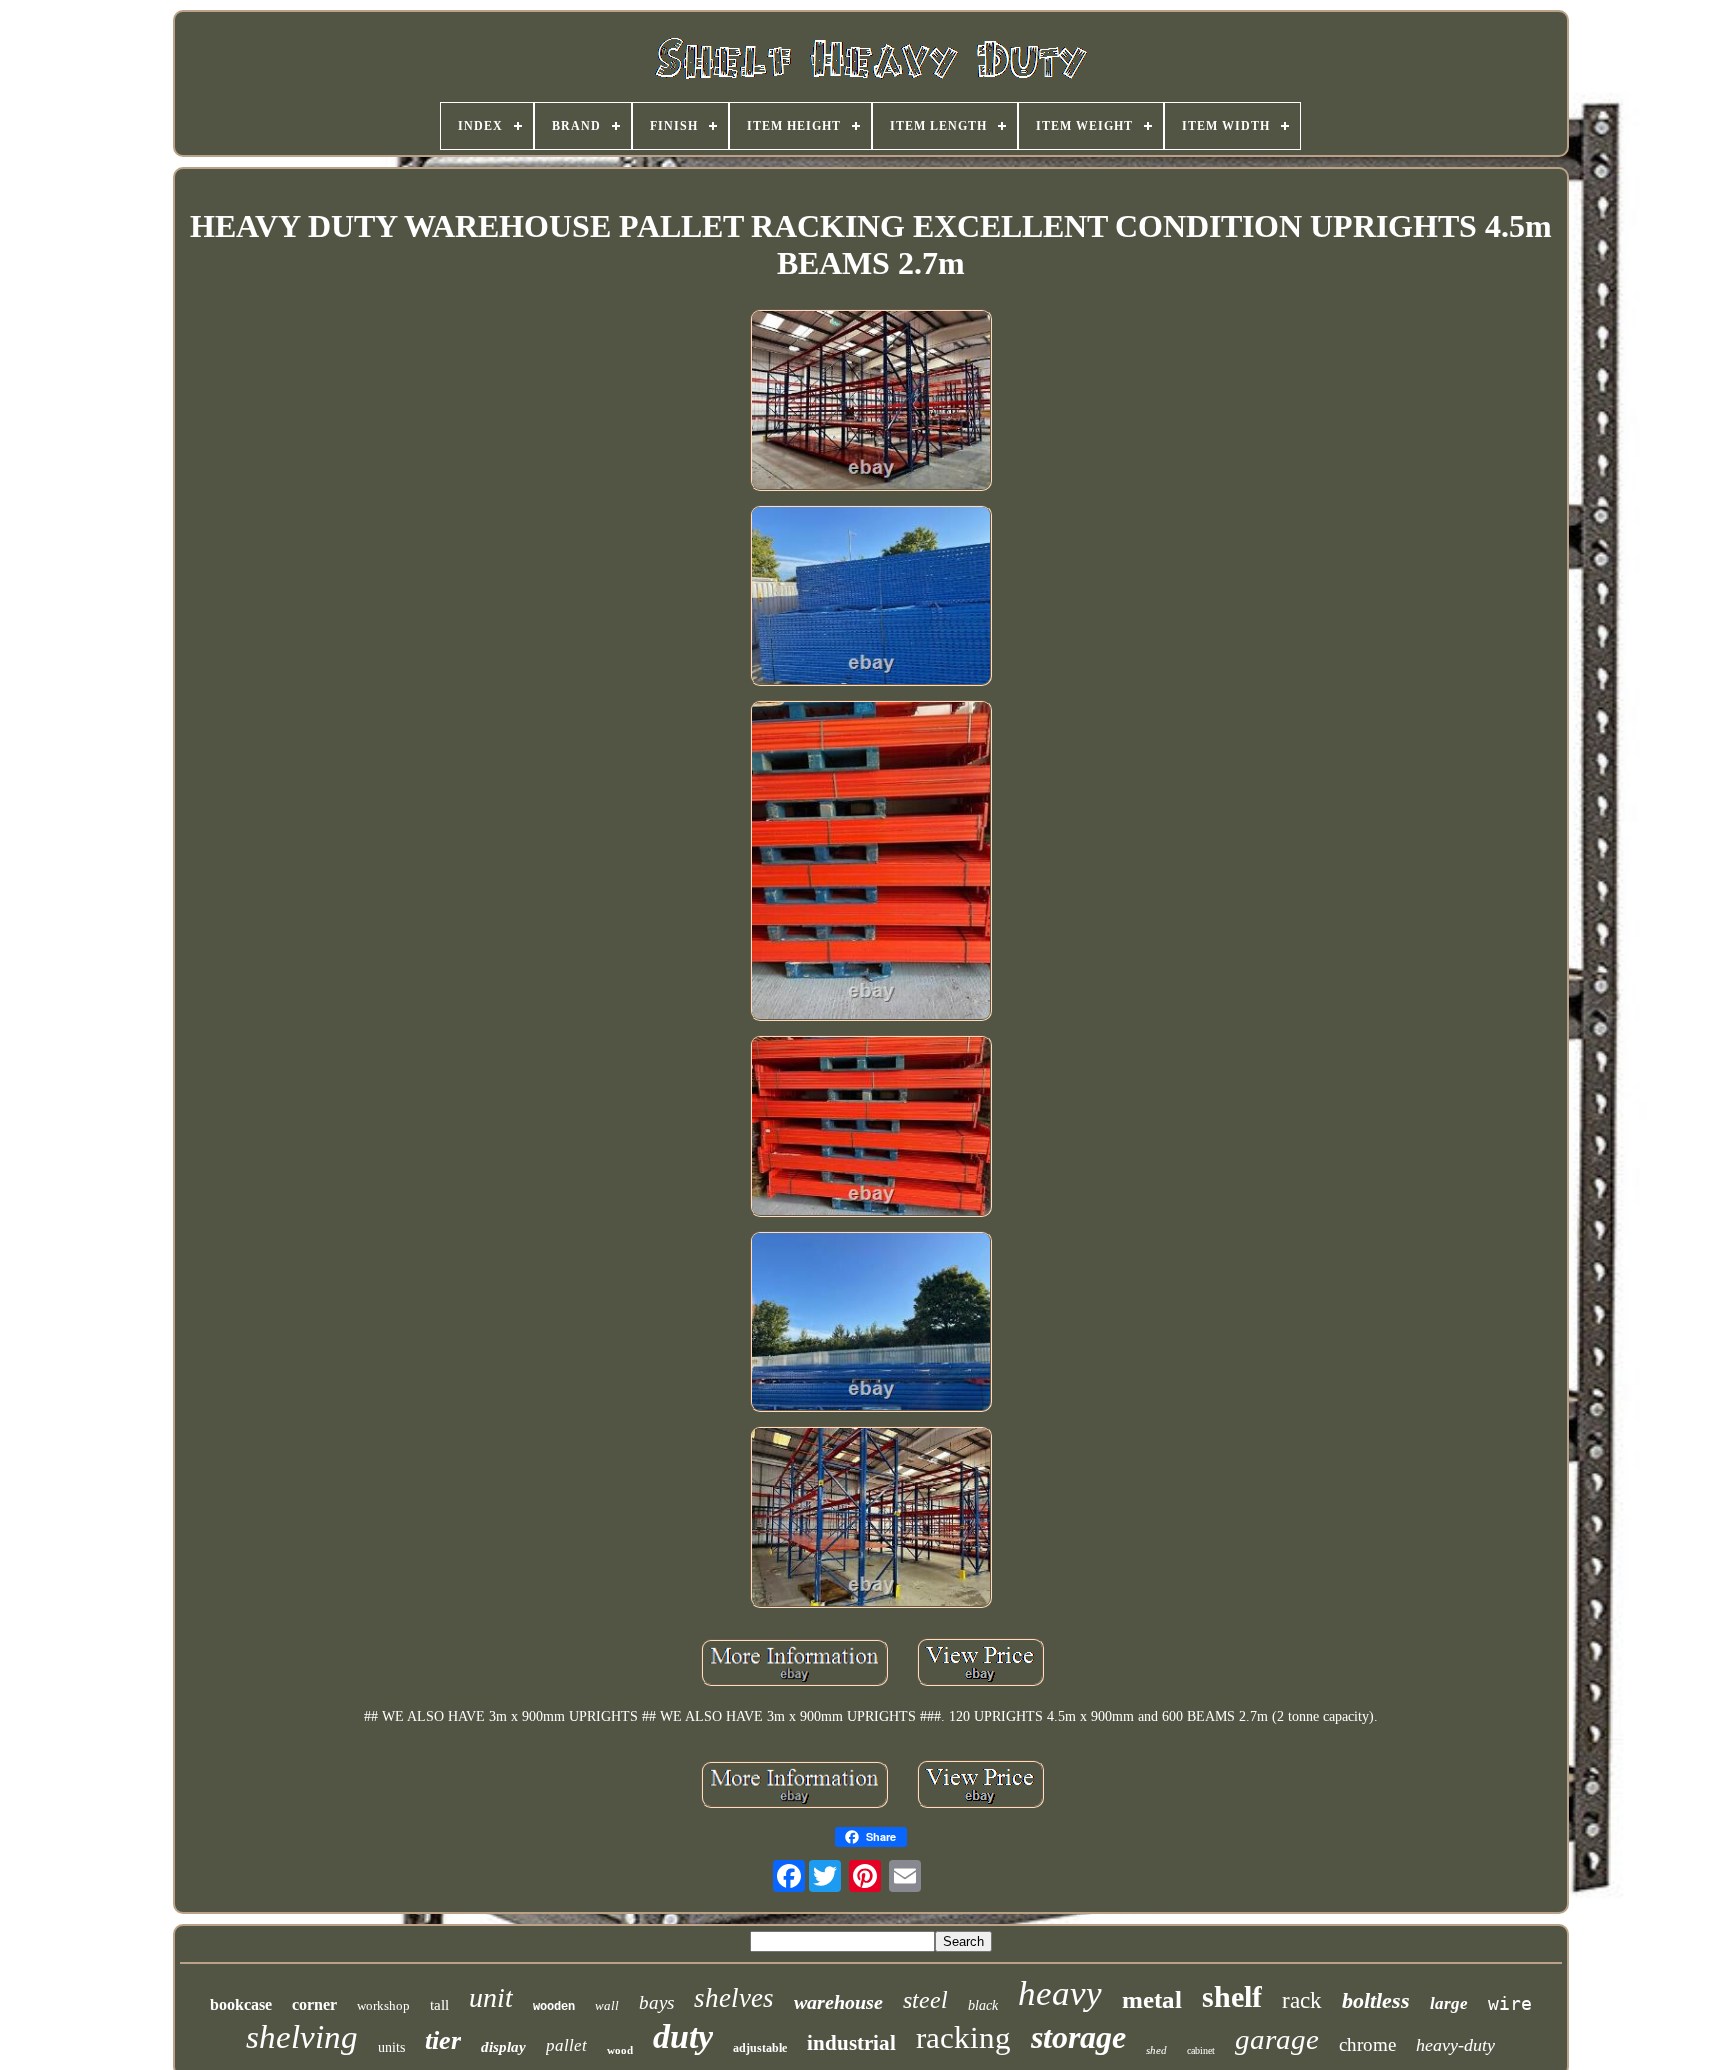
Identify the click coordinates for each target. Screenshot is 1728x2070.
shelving (302, 2037)
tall (439, 2005)
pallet (566, 2045)
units (391, 2047)
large (1449, 2003)
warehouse (838, 2002)
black (983, 2005)
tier (443, 2040)
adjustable (760, 2048)
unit (491, 1997)
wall (607, 2005)
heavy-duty (1455, 2045)
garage (1277, 2039)
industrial (851, 2043)
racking (963, 2037)
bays (656, 2002)
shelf (1232, 1996)
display (503, 2047)
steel (925, 2000)
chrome (1367, 2044)
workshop (383, 2005)
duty (683, 2036)
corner (314, 2004)
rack (1302, 2000)
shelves (734, 1998)
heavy (1060, 1993)
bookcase (241, 2004)
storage (1078, 2037)
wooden (554, 2007)
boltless (1376, 2000)
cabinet (1201, 2050)
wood (620, 2050)
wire (1510, 2003)
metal (1152, 1999)
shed (1156, 2050)
